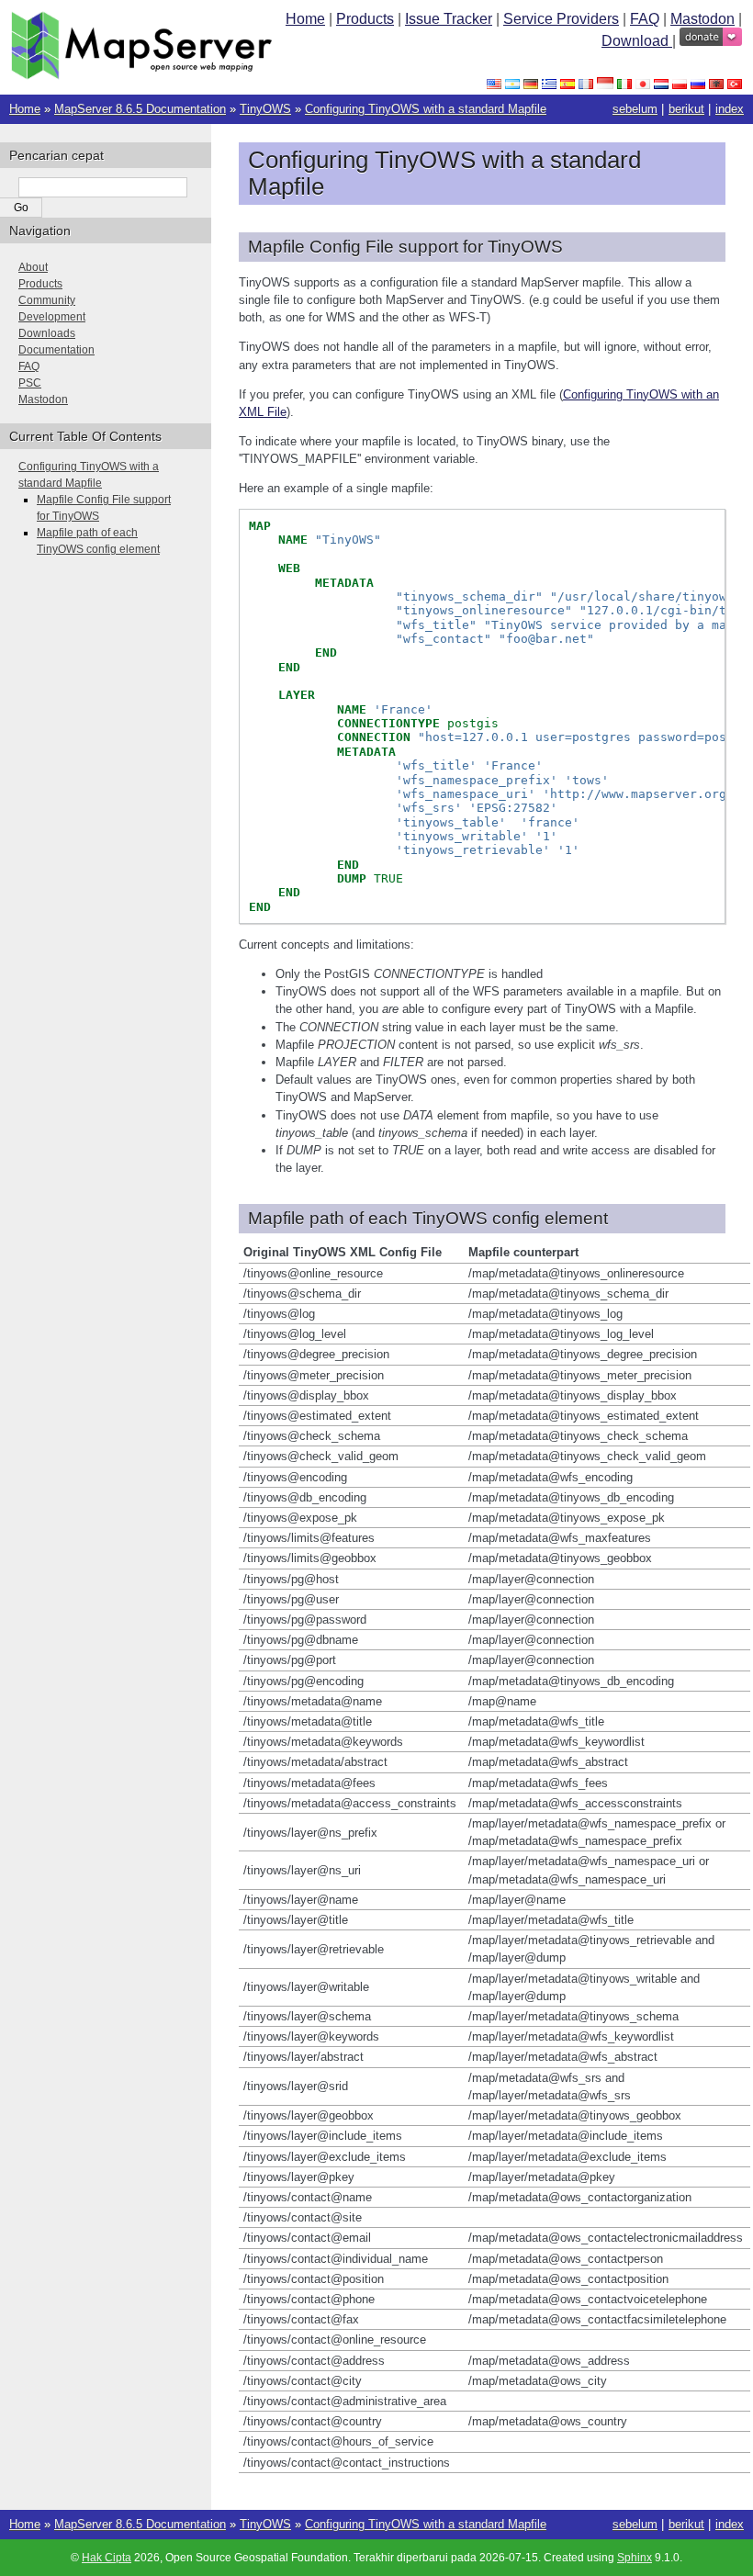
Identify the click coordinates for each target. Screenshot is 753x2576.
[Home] (141, 75)
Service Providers (561, 19)
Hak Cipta (107, 2558)
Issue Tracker (449, 19)
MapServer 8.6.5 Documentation (140, 109)
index (730, 109)
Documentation (56, 350)
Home (305, 19)
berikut (686, 109)
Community (47, 300)
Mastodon (702, 19)
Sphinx (635, 2558)
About (33, 267)
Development (52, 317)
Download (637, 41)
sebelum (635, 109)
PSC (30, 383)
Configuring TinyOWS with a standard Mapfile (426, 109)
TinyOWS (265, 109)
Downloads (47, 333)
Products (365, 19)
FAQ (645, 19)
